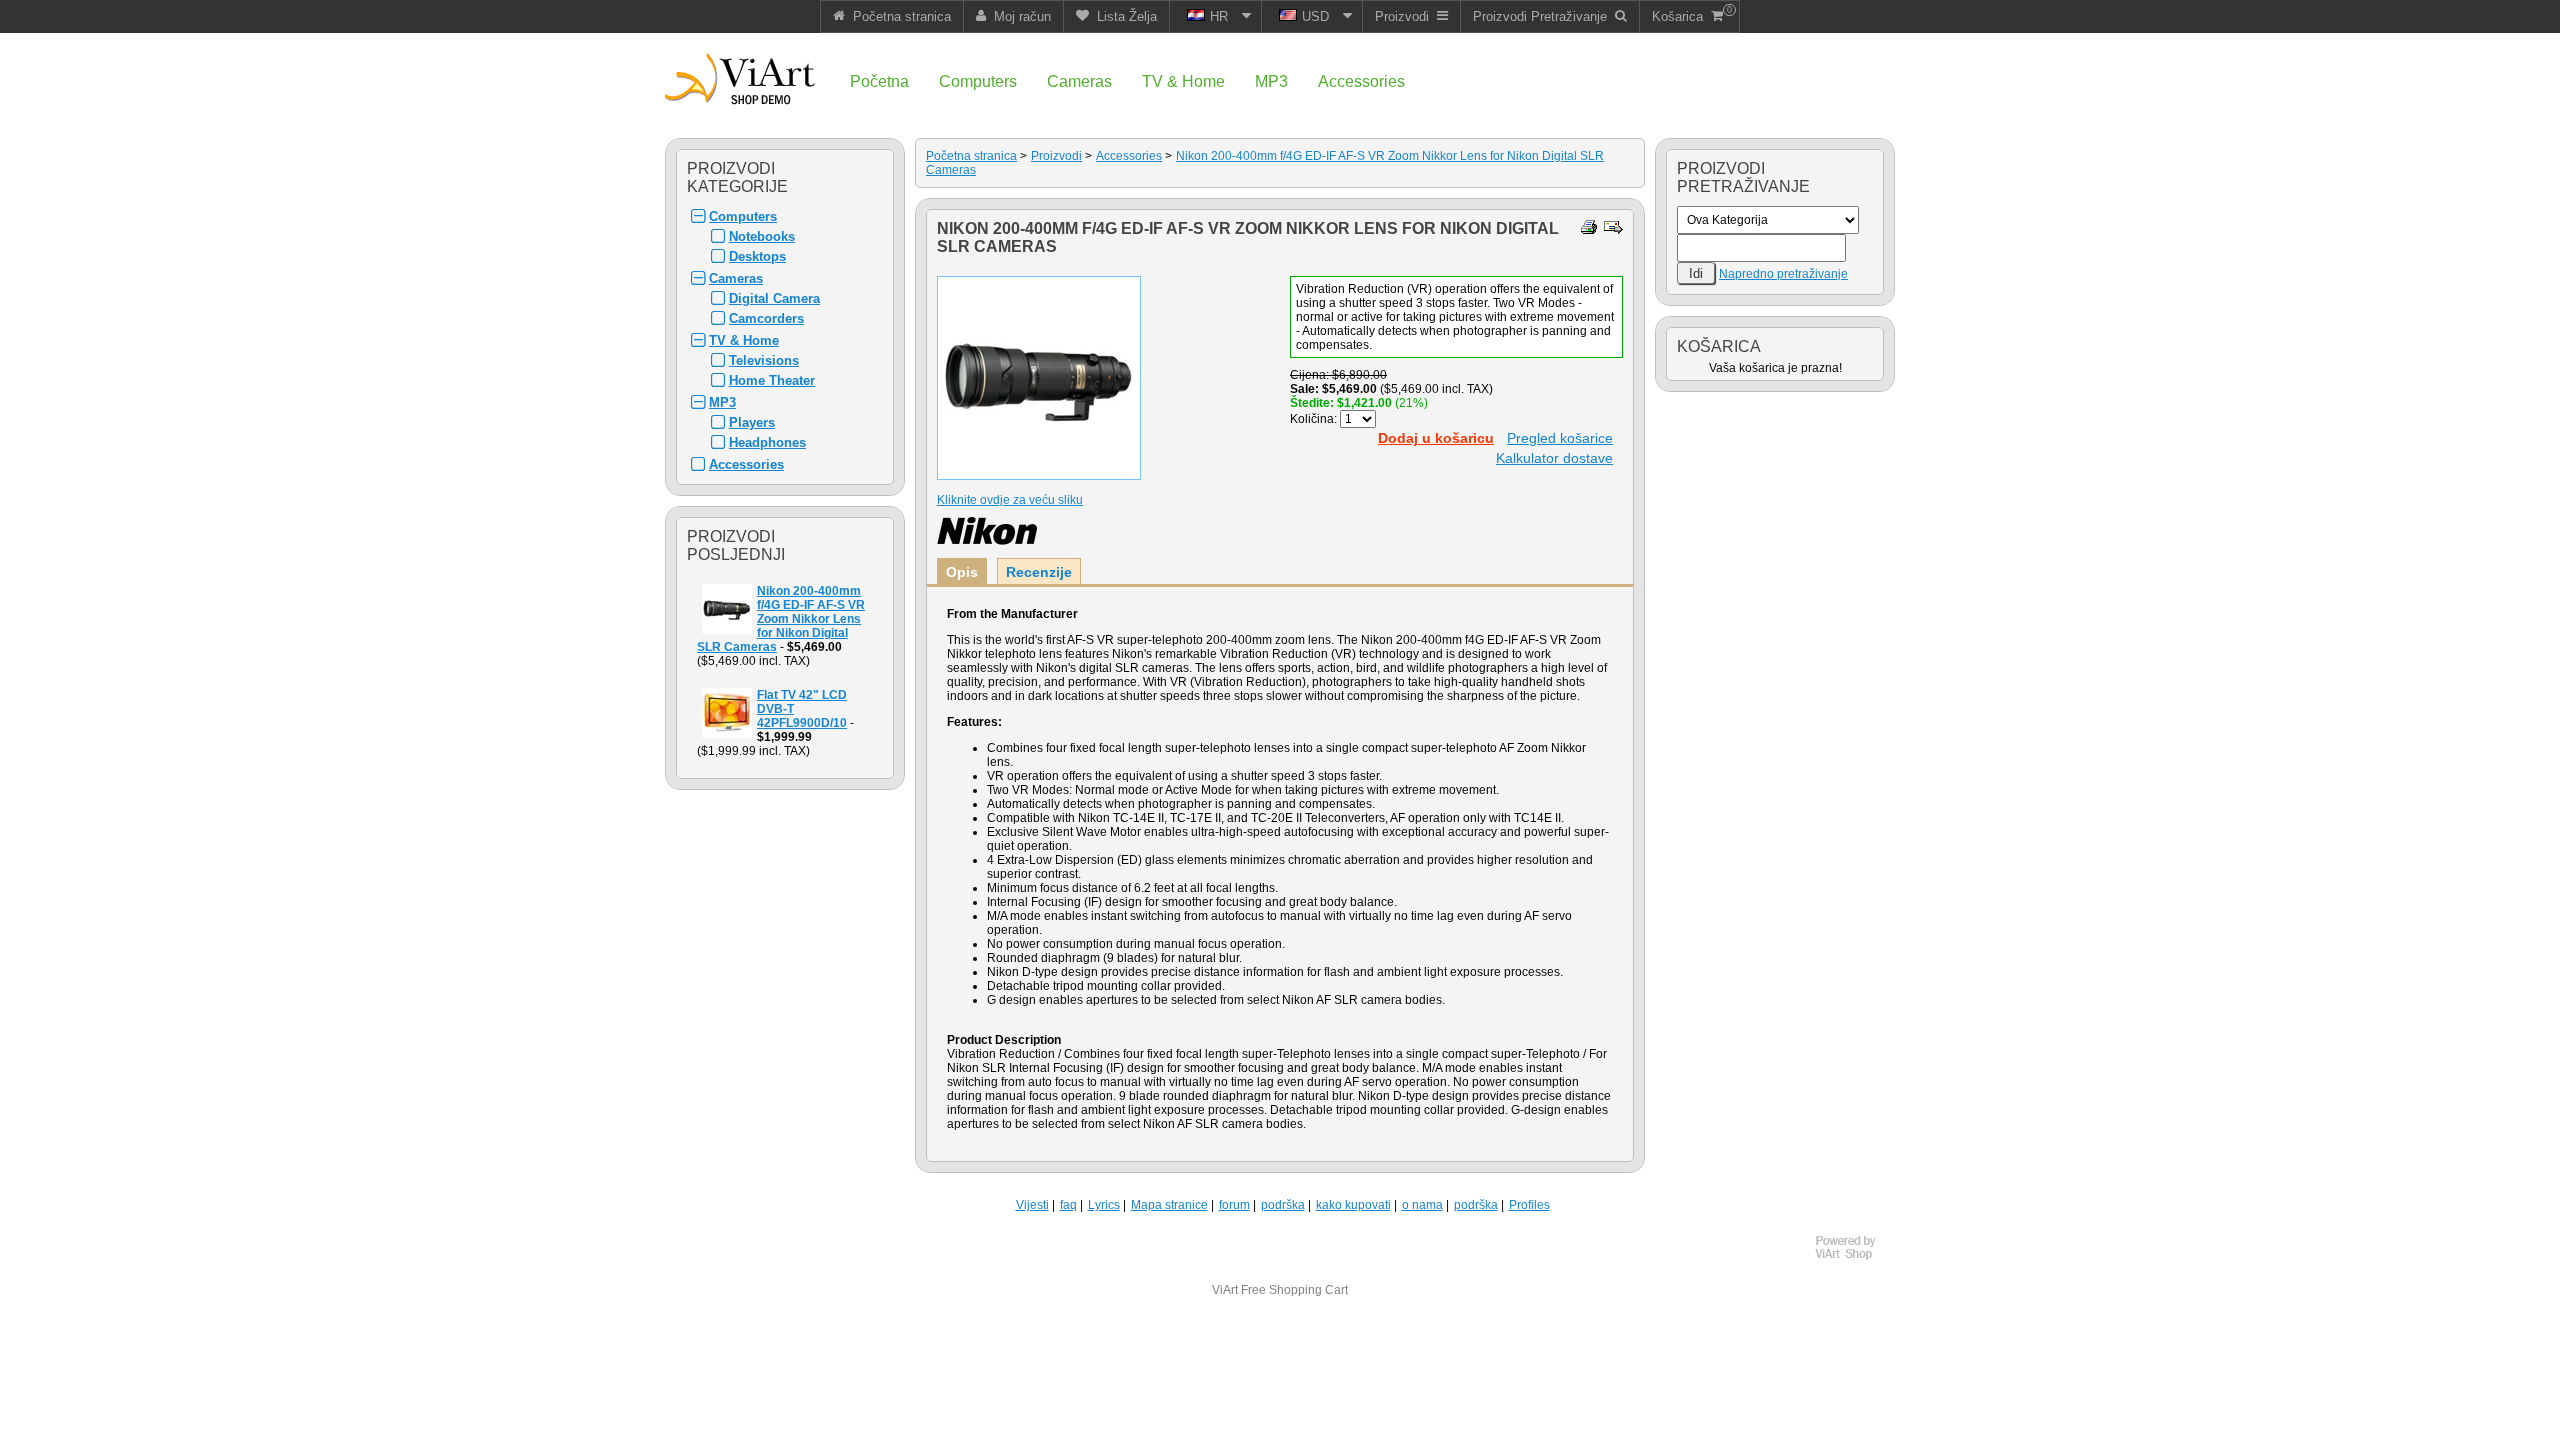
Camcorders (766, 318)
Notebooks (762, 236)
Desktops (757, 256)
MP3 (722, 402)
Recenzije (1039, 572)
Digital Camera (774, 298)
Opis (962, 572)
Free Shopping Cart (1294, 1290)
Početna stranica (971, 156)
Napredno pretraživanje (1783, 274)
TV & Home (744, 340)
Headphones (767, 442)
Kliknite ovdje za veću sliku (1010, 500)
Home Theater (772, 380)
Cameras (736, 278)
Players (752, 422)
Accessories (746, 464)
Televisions (764, 360)
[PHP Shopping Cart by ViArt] (1855, 1257)
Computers (743, 216)
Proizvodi (1056, 156)
